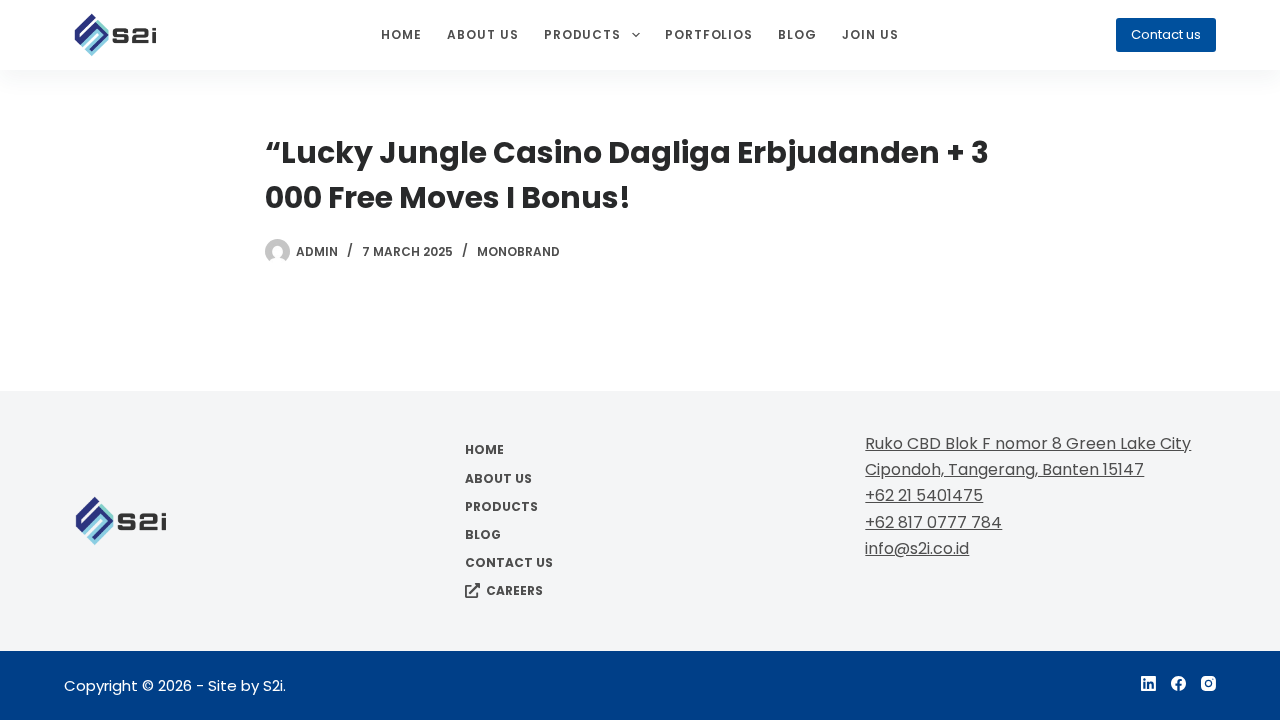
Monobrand (518, 251)
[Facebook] (1178, 683)
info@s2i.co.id (917, 548)
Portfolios (709, 34)
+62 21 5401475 (924, 495)
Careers (514, 591)
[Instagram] (1208, 683)
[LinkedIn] (1148, 683)
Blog (797, 34)
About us (483, 34)
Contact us (1166, 34)
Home (401, 34)
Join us (870, 34)
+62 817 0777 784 (933, 522)
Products (583, 34)
